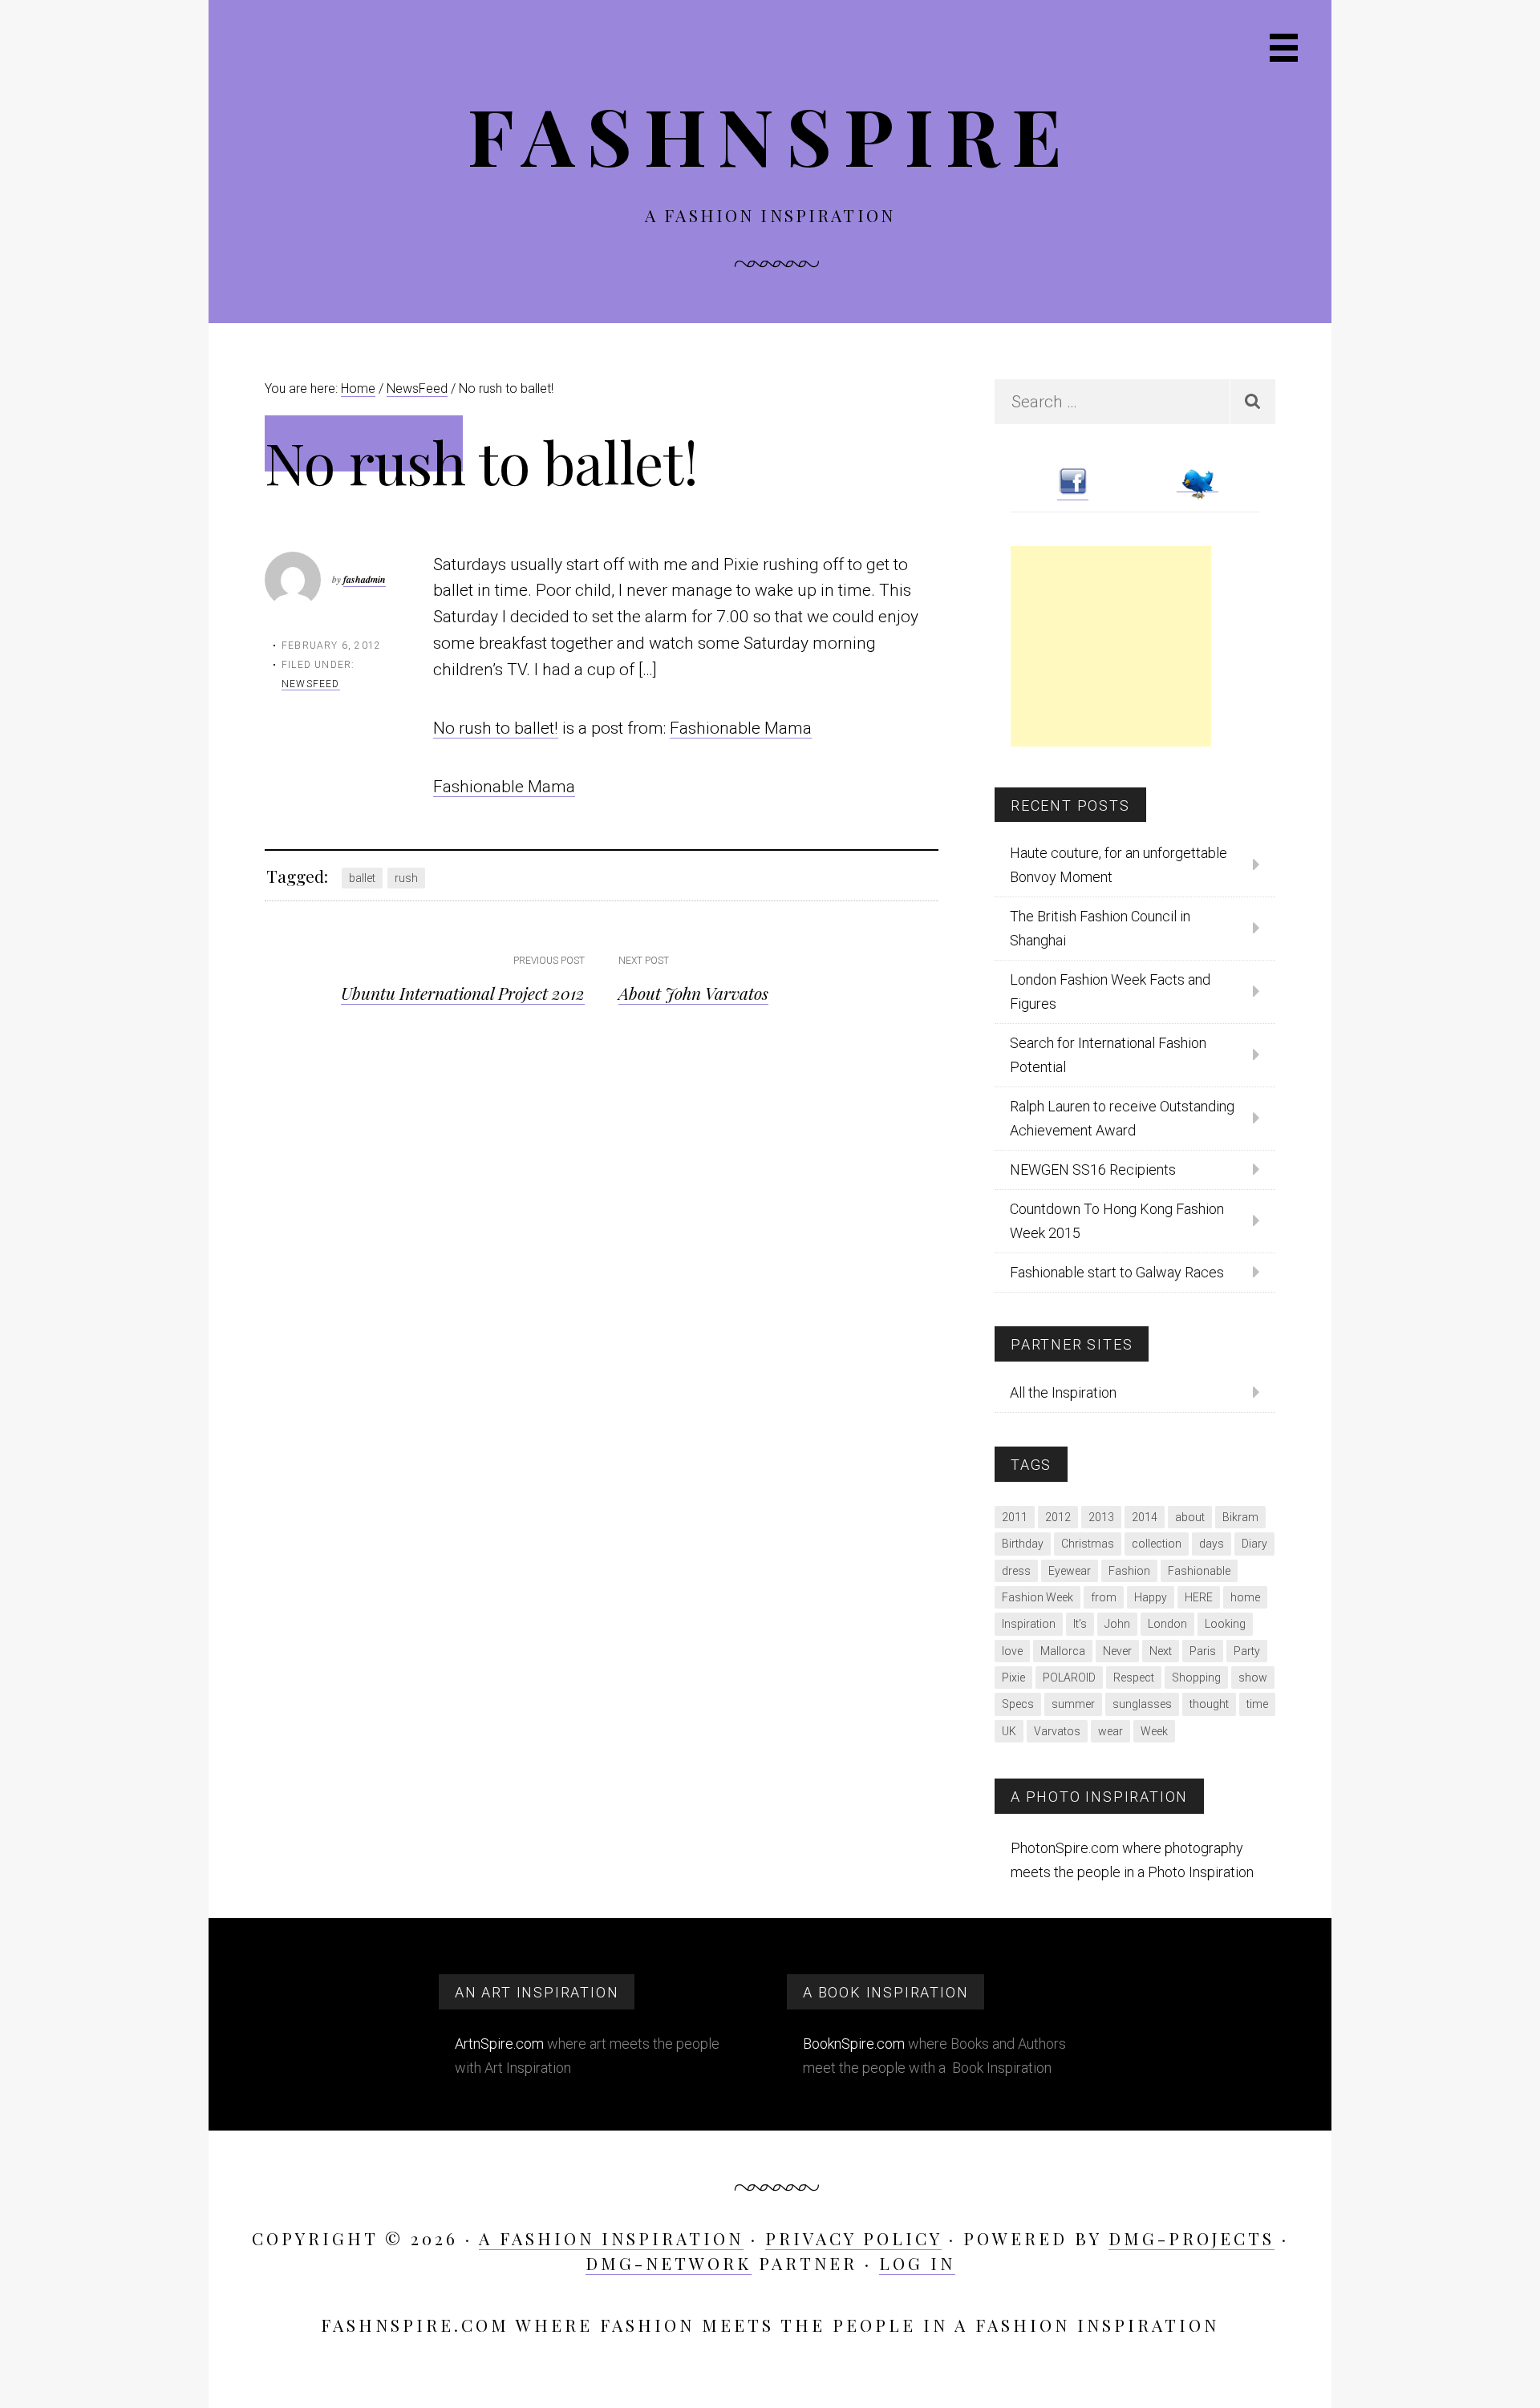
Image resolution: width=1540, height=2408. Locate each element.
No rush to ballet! (496, 728)
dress (1016, 1571)
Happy (1151, 1597)
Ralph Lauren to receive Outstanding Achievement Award (1122, 1118)
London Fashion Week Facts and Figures (1110, 992)
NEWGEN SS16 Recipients (1093, 1170)
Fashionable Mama (741, 728)
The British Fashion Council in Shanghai (1100, 928)
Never (1117, 1651)
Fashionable (1199, 1571)
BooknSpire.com (854, 2044)
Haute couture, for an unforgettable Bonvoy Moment (1119, 865)
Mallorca (1063, 1651)
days (1212, 1544)
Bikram (1240, 1517)
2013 (1101, 1517)
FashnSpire (770, 134)
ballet (362, 878)
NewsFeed (311, 684)
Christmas (1088, 1544)
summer (1073, 1704)
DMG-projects (1191, 2238)
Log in (917, 2263)
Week (1154, 1731)
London (1167, 1624)
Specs (1018, 1704)
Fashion (1129, 1571)
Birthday (1023, 1544)
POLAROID (1069, 1678)
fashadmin (365, 579)
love (1012, 1651)
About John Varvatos (693, 993)
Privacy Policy (853, 2238)
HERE (1199, 1597)
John (1117, 1624)
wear (1110, 1731)
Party (1247, 1651)
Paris (1203, 1651)
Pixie (1013, 1678)
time (1257, 1704)
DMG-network (669, 2263)
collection (1157, 1544)
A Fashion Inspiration (611, 2238)
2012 (1058, 1517)
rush (406, 878)
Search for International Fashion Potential (1108, 1055)
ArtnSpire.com (499, 2044)
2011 (1015, 1517)
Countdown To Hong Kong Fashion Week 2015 (1117, 1221)
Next (1161, 1651)
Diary (1254, 1544)
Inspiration (1029, 1624)
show (1253, 1678)
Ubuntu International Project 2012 (463, 993)
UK (1009, 1731)
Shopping (1196, 1678)
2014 (1145, 1517)
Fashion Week (1037, 1597)
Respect (1134, 1678)
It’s (1080, 1624)
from (1104, 1597)
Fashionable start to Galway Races (1117, 1272)
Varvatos (1057, 1731)
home (1245, 1597)
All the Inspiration (1063, 1392)
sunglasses (1142, 1704)
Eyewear (1070, 1571)
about (1190, 1517)
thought (1209, 1704)
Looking (1225, 1624)
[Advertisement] (1111, 646)
